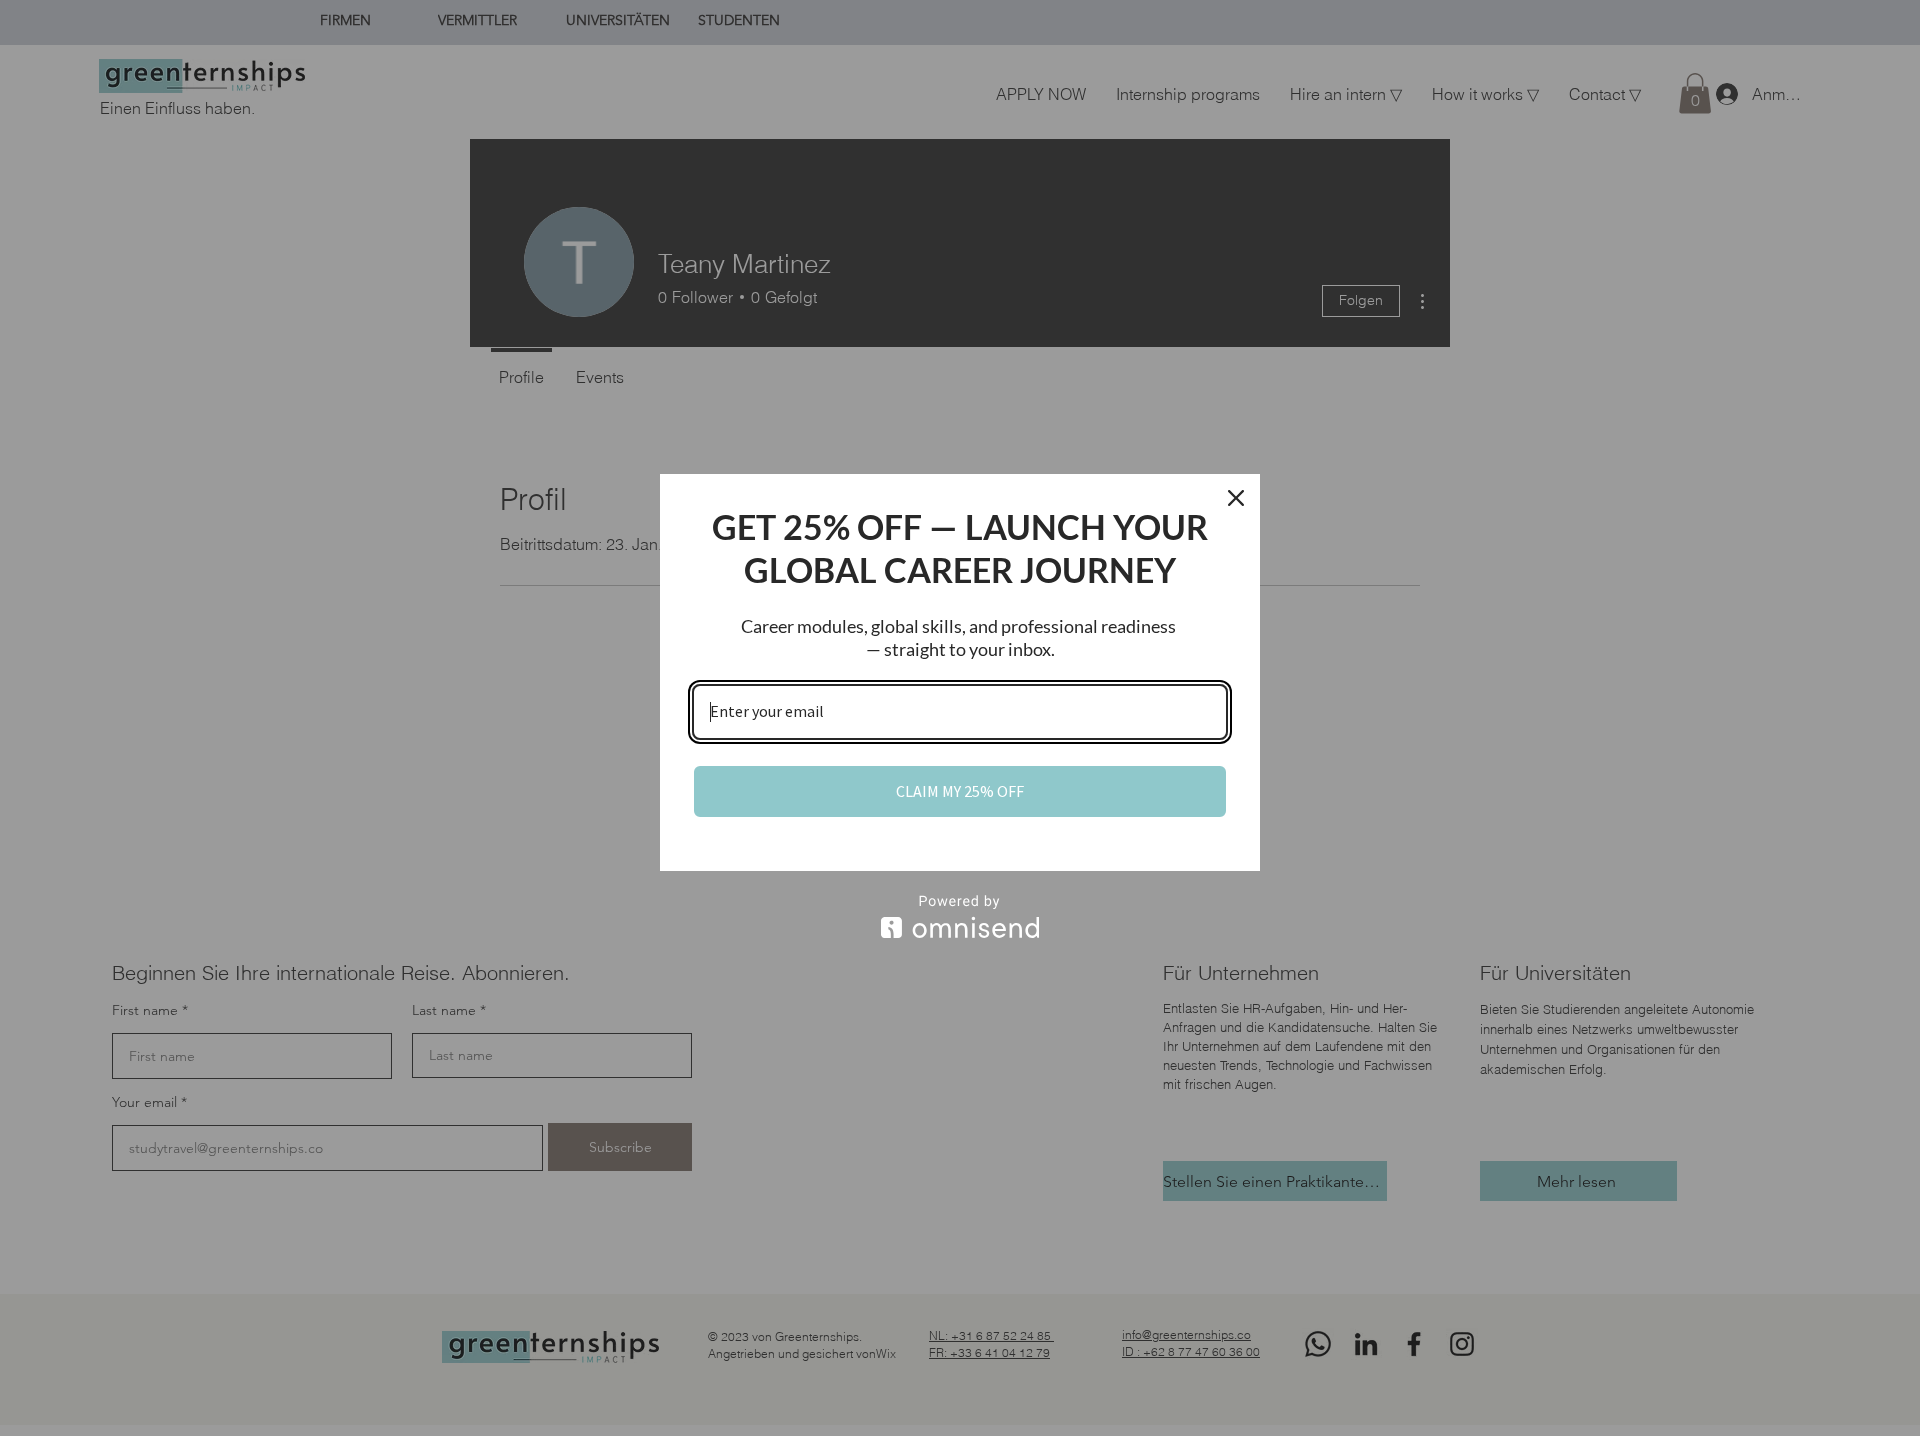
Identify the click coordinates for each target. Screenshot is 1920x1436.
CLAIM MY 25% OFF (960, 791)
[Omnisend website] (960, 916)
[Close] (1236, 498)
